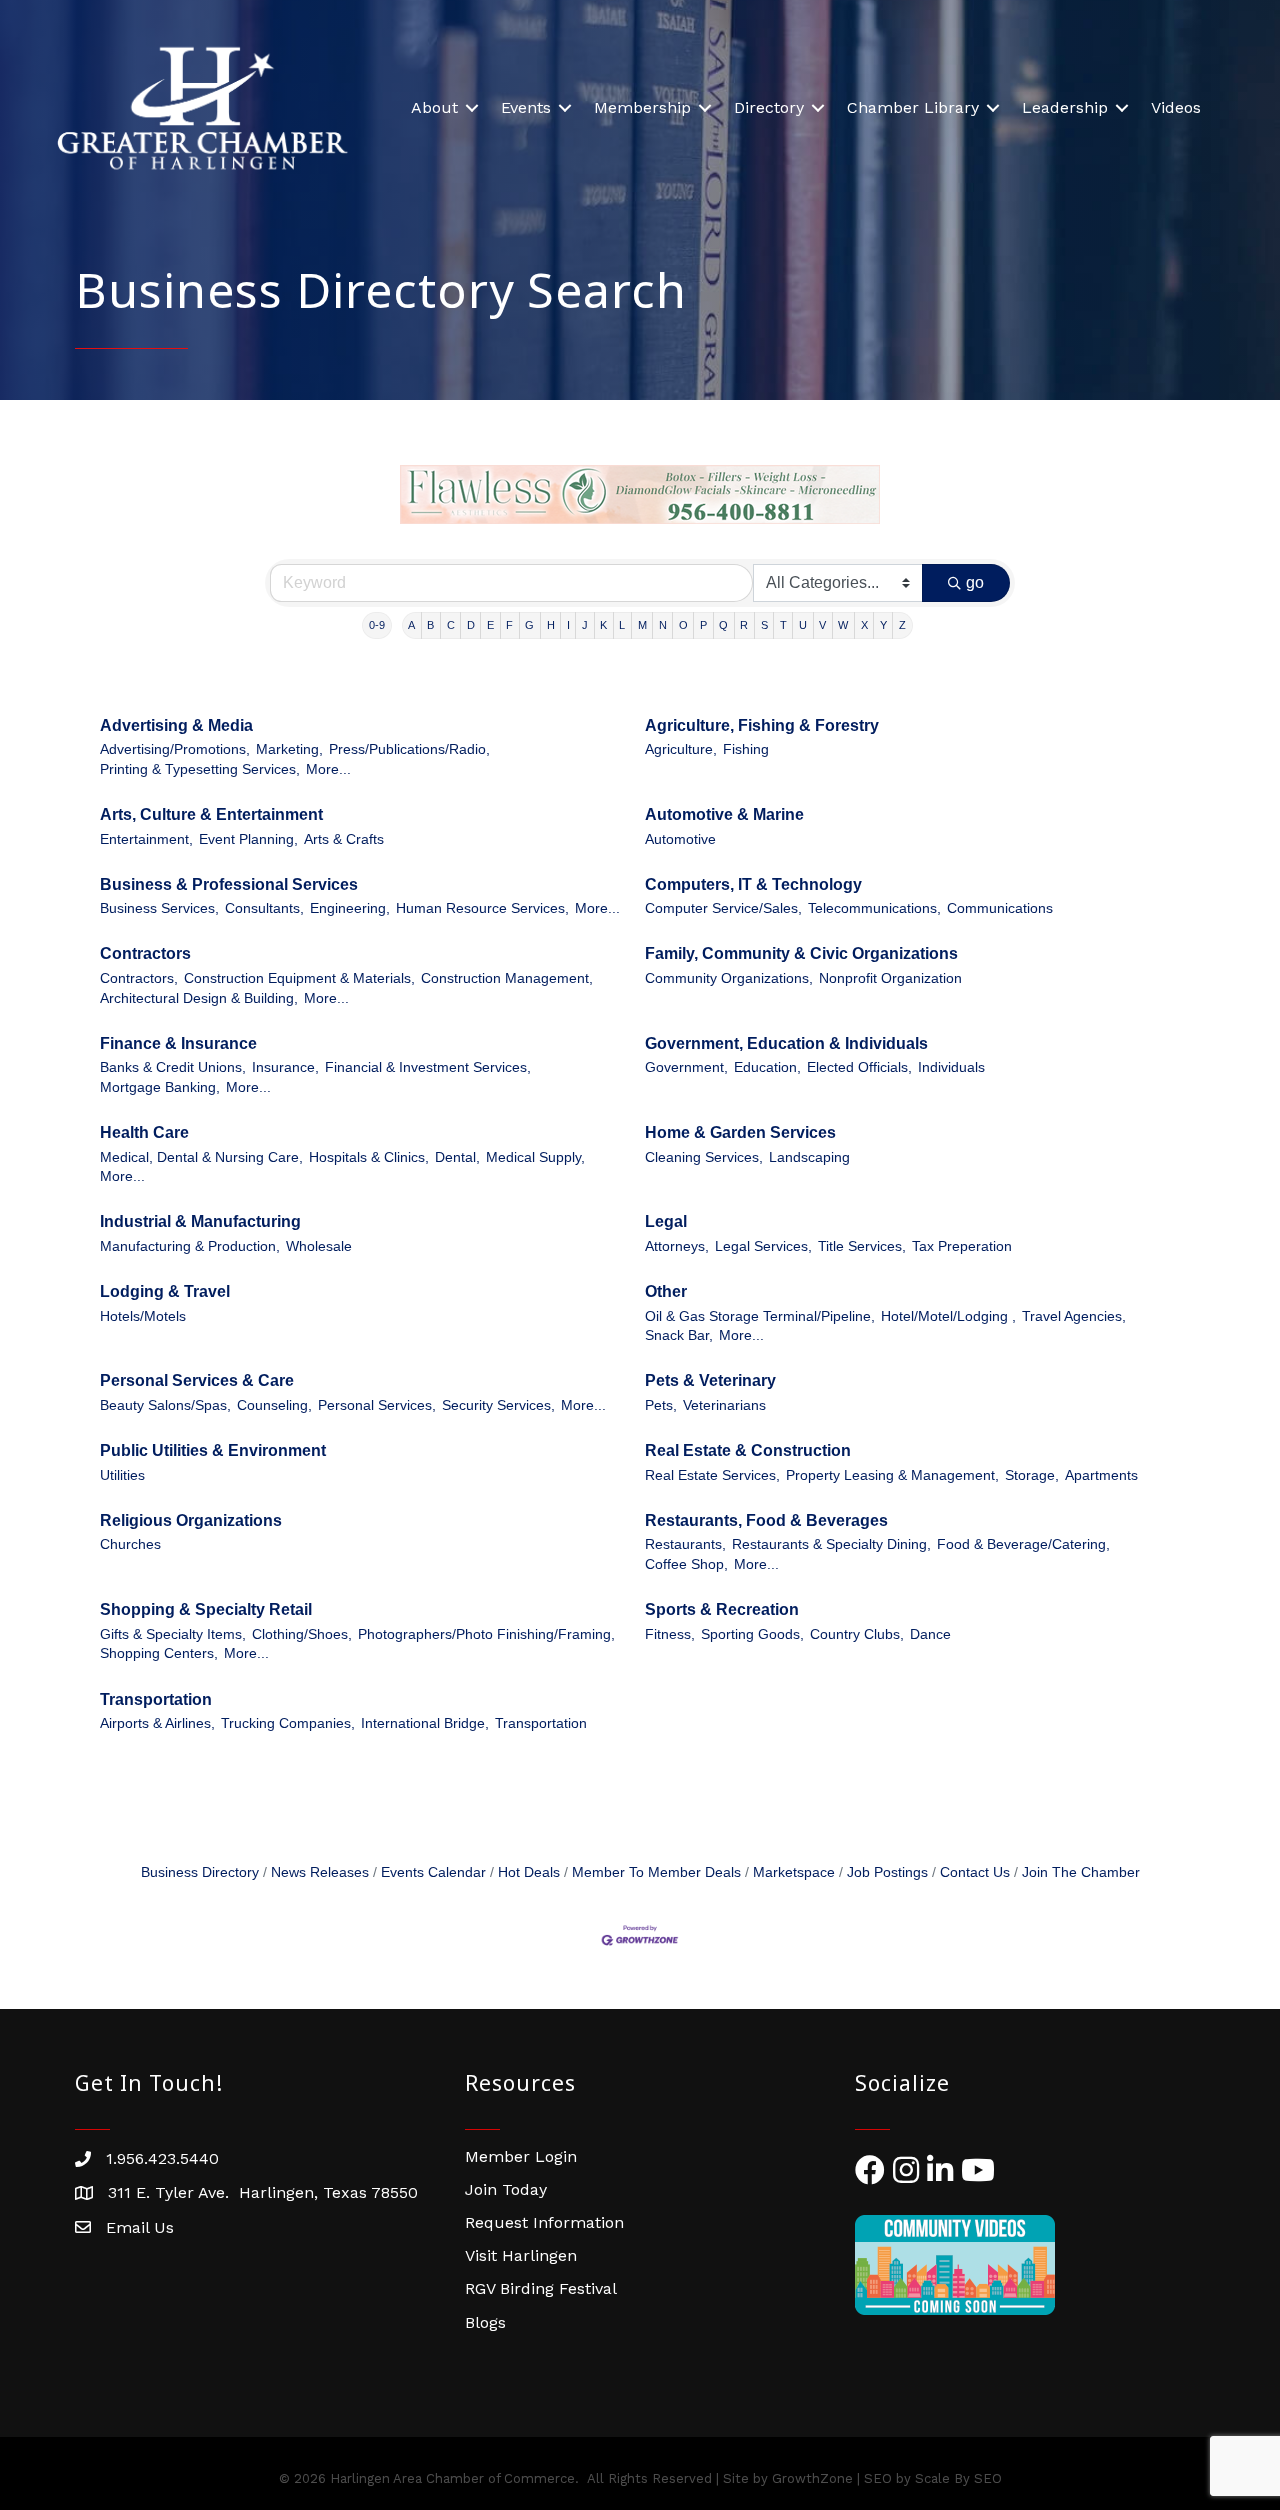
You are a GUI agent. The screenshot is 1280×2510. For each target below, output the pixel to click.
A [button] (411, 625)
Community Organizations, (729, 978)
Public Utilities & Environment (213, 1450)
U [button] (803, 625)
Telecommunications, (874, 908)
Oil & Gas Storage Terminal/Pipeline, (760, 1316)
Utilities (122, 1475)
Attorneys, (677, 1246)
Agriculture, (681, 749)
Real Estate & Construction (748, 1450)
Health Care (144, 1132)
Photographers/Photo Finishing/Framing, (486, 1634)
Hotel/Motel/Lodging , (948, 1316)
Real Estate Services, (712, 1475)
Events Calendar (433, 1872)
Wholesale (319, 1246)
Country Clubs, (857, 1634)
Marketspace (794, 1872)
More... (328, 769)
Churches (130, 1544)
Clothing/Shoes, (302, 1634)
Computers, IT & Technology (753, 884)
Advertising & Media (176, 725)
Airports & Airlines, (157, 1723)
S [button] (764, 625)
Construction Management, (507, 978)
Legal (666, 1221)
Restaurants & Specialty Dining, (831, 1544)
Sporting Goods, (752, 1634)
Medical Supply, (535, 1157)
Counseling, (274, 1405)
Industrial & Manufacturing (200, 1221)
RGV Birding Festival (541, 2288)
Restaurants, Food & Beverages (766, 1520)
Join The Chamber (1081, 1872)
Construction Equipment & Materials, (299, 978)
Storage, (1032, 1475)
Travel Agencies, (1074, 1316)
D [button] (471, 625)
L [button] (622, 625)
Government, (686, 1067)
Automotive (680, 839)
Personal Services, (377, 1405)
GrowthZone (812, 2478)
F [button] (509, 625)
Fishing (746, 749)
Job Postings (887, 1872)
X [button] (864, 625)
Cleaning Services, (704, 1157)
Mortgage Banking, (160, 1087)
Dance (930, 1634)
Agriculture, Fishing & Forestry (762, 725)
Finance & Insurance (178, 1043)
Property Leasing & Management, (892, 1475)
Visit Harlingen (521, 2255)
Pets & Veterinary (710, 1380)
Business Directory (200, 1872)
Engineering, (350, 908)
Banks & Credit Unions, (173, 1067)
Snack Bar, (679, 1335)
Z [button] (902, 625)
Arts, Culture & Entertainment (211, 814)
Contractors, (139, 978)
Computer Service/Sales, (723, 908)
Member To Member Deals (656, 1872)
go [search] (975, 582)
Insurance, (285, 1067)
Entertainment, (146, 839)
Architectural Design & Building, (199, 998)
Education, (767, 1067)
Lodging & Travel (165, 1291)
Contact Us (975, 1872)
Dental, (457, 1157)
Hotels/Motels (143, 1316)
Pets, (661, 1405)
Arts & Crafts (344, 839)
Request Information (544, 2222)
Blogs (485, 2322)
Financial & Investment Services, (428, 1067)
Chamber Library (913, 107)
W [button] (843, 625)
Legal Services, (763, 1246)
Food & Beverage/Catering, (1023, 1544)
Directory (769, 107)
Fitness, (670, 1634)
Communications (1000, 908)
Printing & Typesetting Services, (200, 769)
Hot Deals (529, 1872)
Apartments (1101, 1475)
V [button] (822, 625)
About (434, 107)
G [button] (529, 625)
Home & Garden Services (740, 1132)
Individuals (951, 1067)
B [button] (430, 625)
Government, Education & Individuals (786, 1043)
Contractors (145, 953)
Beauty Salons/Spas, (165, 1405)
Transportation (156, 1699)
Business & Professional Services (229, 884)
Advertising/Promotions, (175, 749)
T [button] (783, 625)
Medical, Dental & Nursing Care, (201, 1157)
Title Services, (862, 1246)
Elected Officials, (859, 1067)
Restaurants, (685, 1544)
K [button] (603, 625)
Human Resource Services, (482, 908)
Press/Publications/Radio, (409, 749)
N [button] (663, 625)
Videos (1176, 107)
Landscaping (809, 1157)
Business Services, (159, 908)
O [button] (683, 625)
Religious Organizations (191, 1520)
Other (666, 1291)
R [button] (744, 625)
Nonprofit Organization (890, 978)
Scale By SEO (958, 2478)
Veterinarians (724, 1405)
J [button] (585, 625)
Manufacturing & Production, (190, 1246)
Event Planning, (248, 839)
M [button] (642, 625)
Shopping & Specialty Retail (206, 1609)
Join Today (506, 2189)
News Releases (320, 1872)
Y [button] (883, 625)
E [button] (490, 625)
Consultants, (264, 908)
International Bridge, (425, 1723)
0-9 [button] (377, 625)
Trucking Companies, (288, 1723)
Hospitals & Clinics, (369, 1157)
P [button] (703, 625)
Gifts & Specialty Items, (173, 1634)
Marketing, (289, 749)
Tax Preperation (962, 1246)
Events (526, 107)
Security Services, (498, 1405)
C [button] (451, 625)
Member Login (521, 2156)
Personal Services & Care (197, 1380)
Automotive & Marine (724, 814)
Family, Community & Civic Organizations (801, 953)
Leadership (1065, 107)
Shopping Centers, (159, 1653)
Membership (642, 107)
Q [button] (723, 625)
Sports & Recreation (722, 1609)
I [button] (568, 625)
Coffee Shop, (686, 1564)
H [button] (551, 625)
